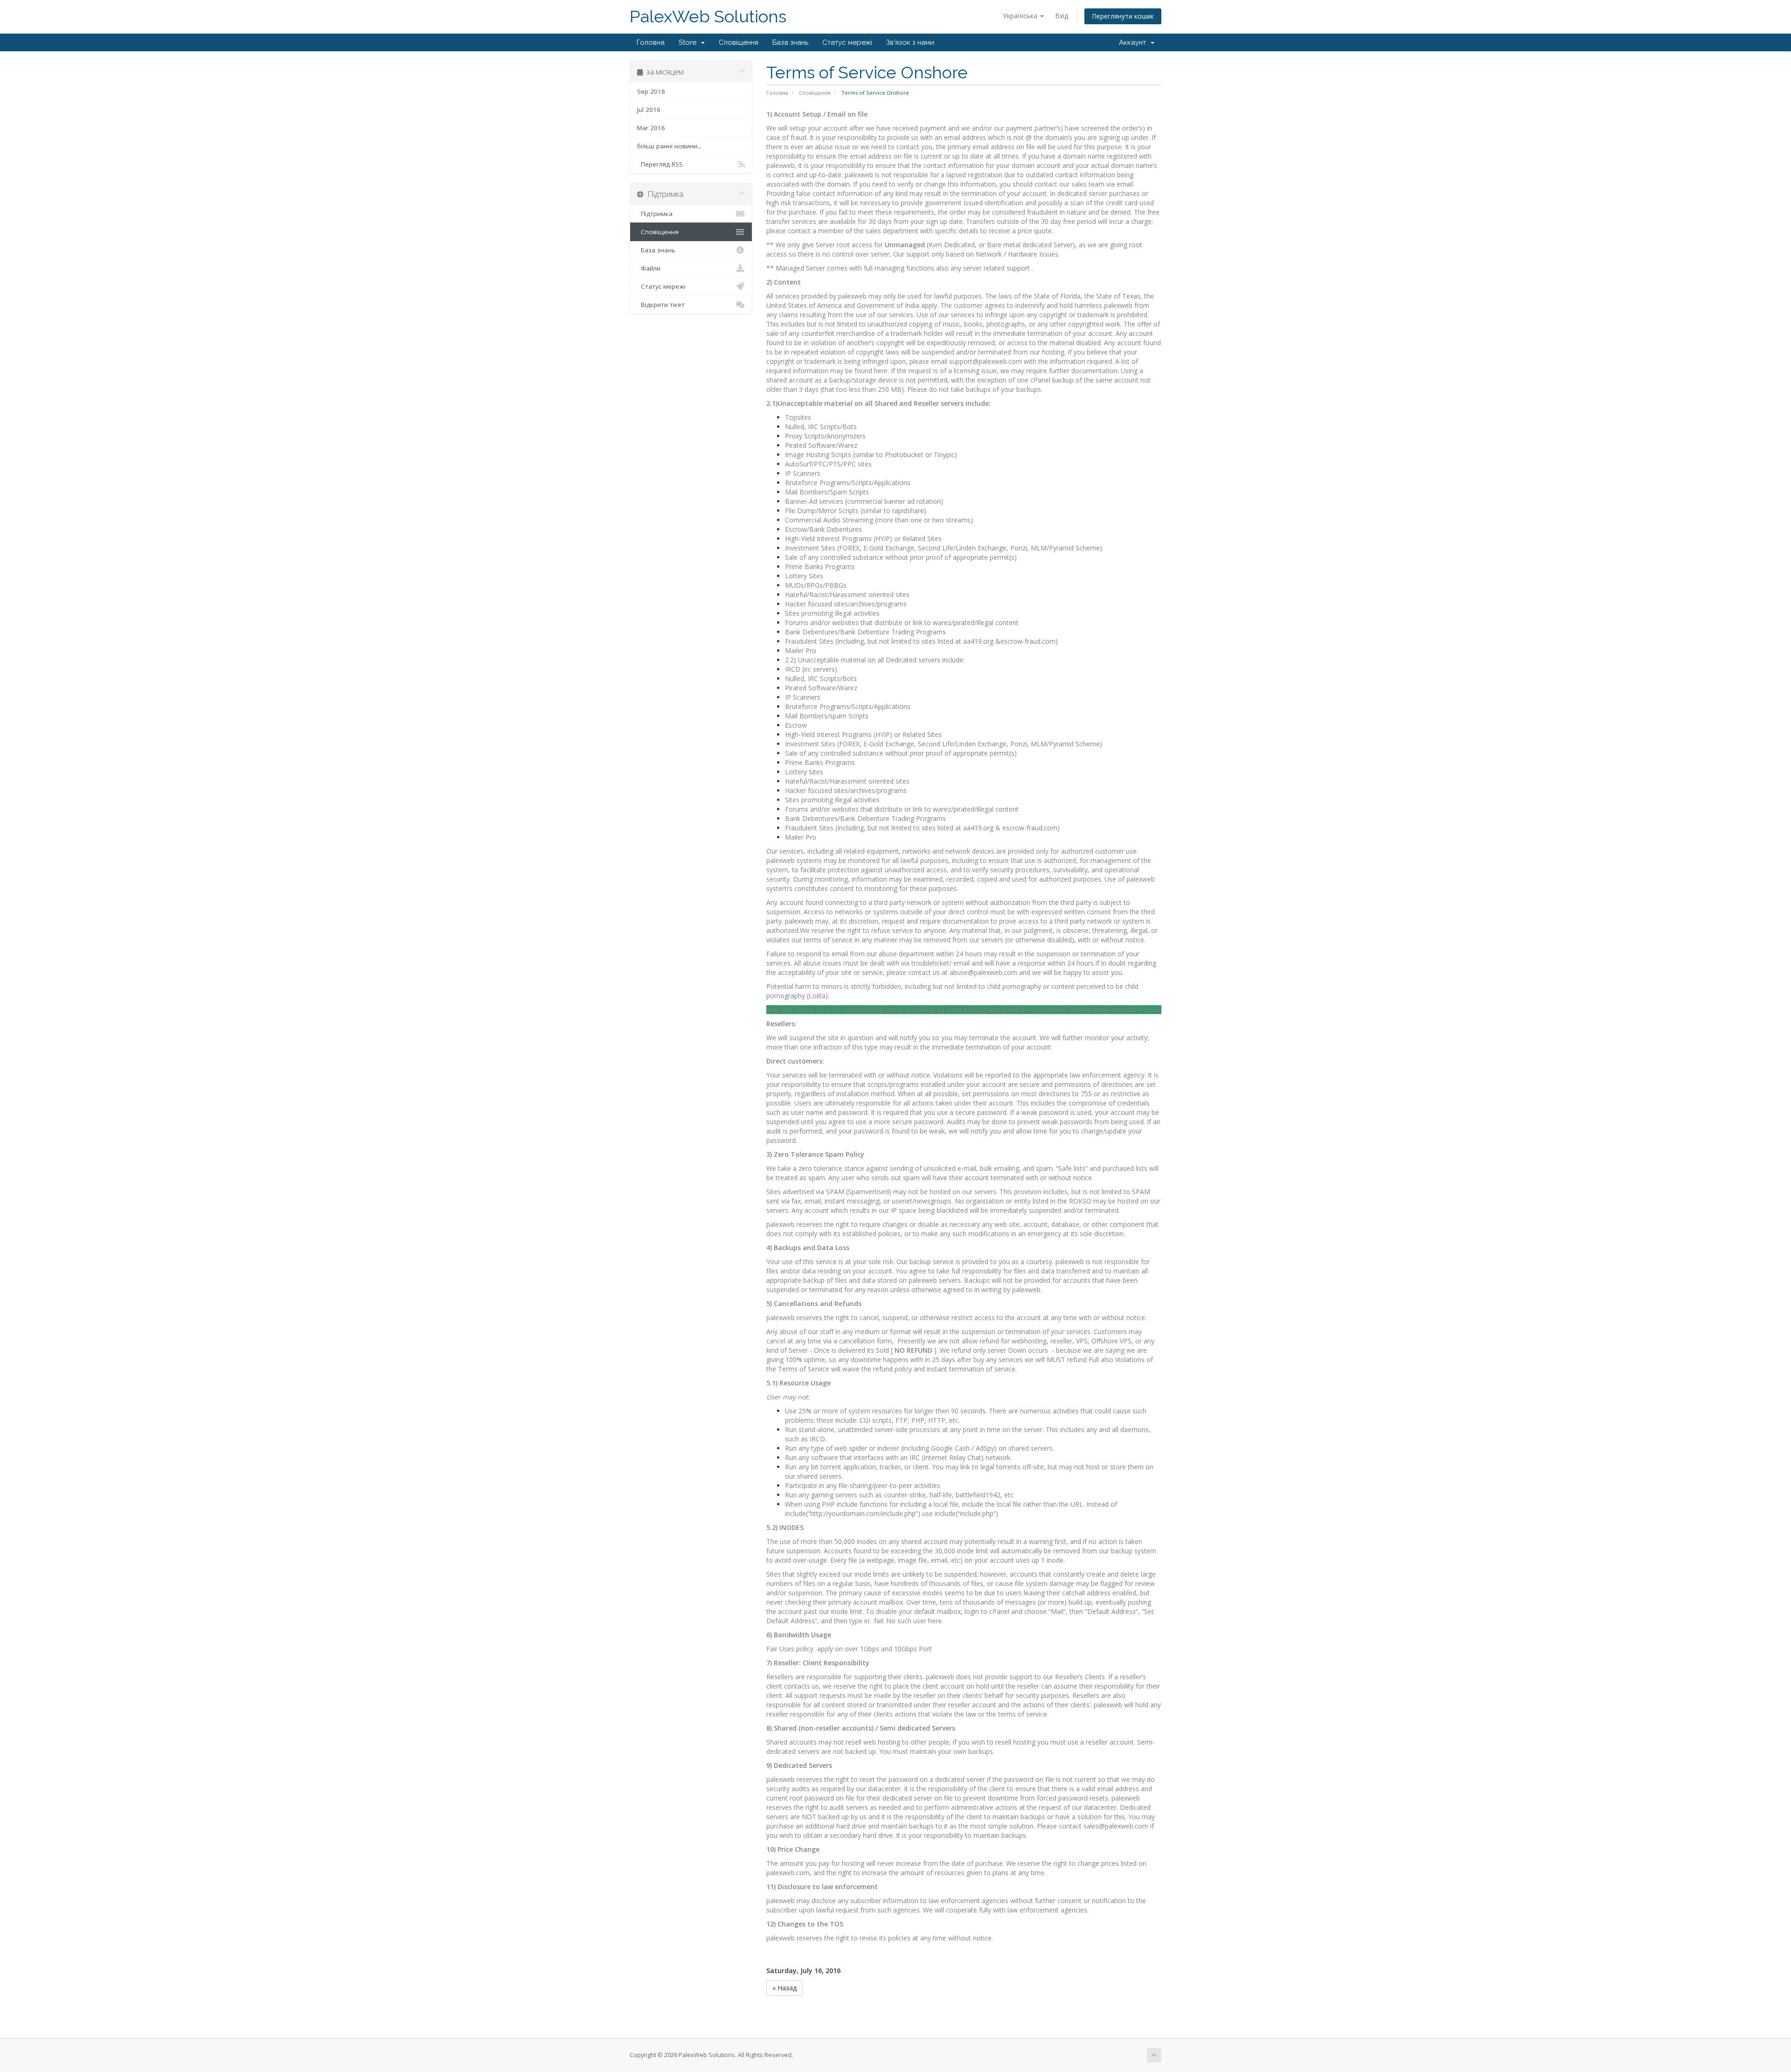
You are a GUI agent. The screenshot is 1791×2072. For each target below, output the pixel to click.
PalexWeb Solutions (708, 17)
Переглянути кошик (1123, 16)
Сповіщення (739, 42)
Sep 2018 (651, 91)
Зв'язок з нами (910, 42)
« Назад (784, 1988)
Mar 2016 (651, 128)
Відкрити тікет (661, 305)
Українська (1021, 16)
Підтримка (655, 214)
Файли (649, 268)
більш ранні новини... (669, 146)
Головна (651, 42)
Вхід (1062, 16)
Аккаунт (1134, 42)
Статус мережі (847, 42)
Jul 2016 (649, 110)
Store (689, 42)
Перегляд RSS (660, 164)
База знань (790, 42)
